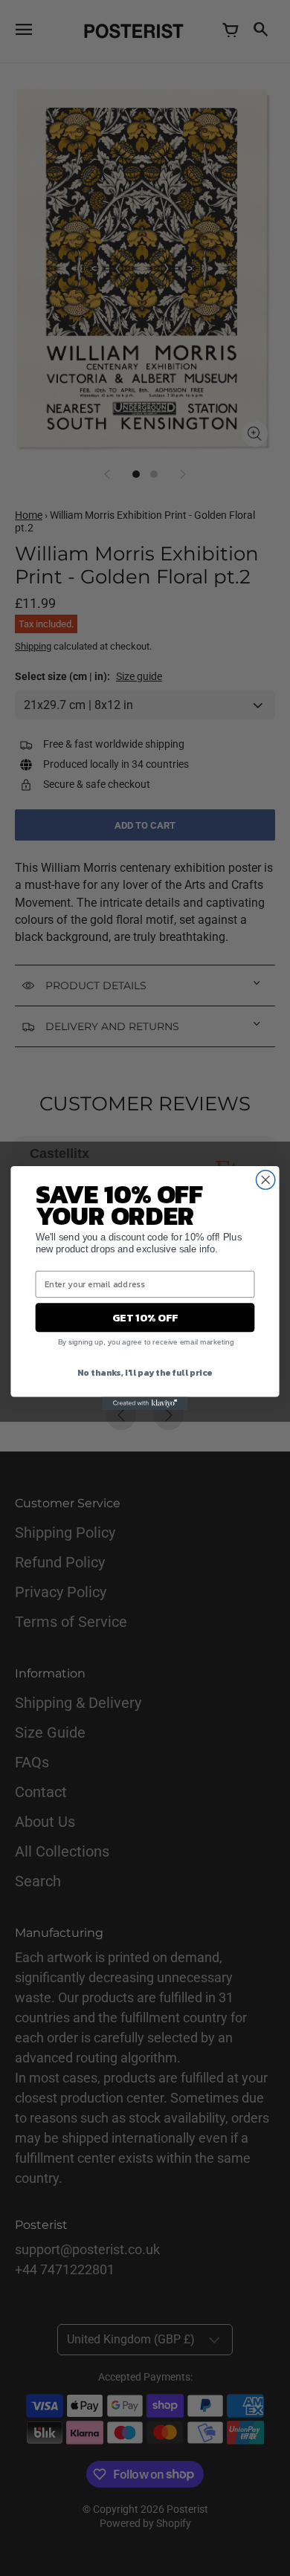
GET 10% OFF (145, 1318)
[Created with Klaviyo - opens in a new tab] (145, 1404)
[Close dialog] (266, 1180)
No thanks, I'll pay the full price (145, 1372)
